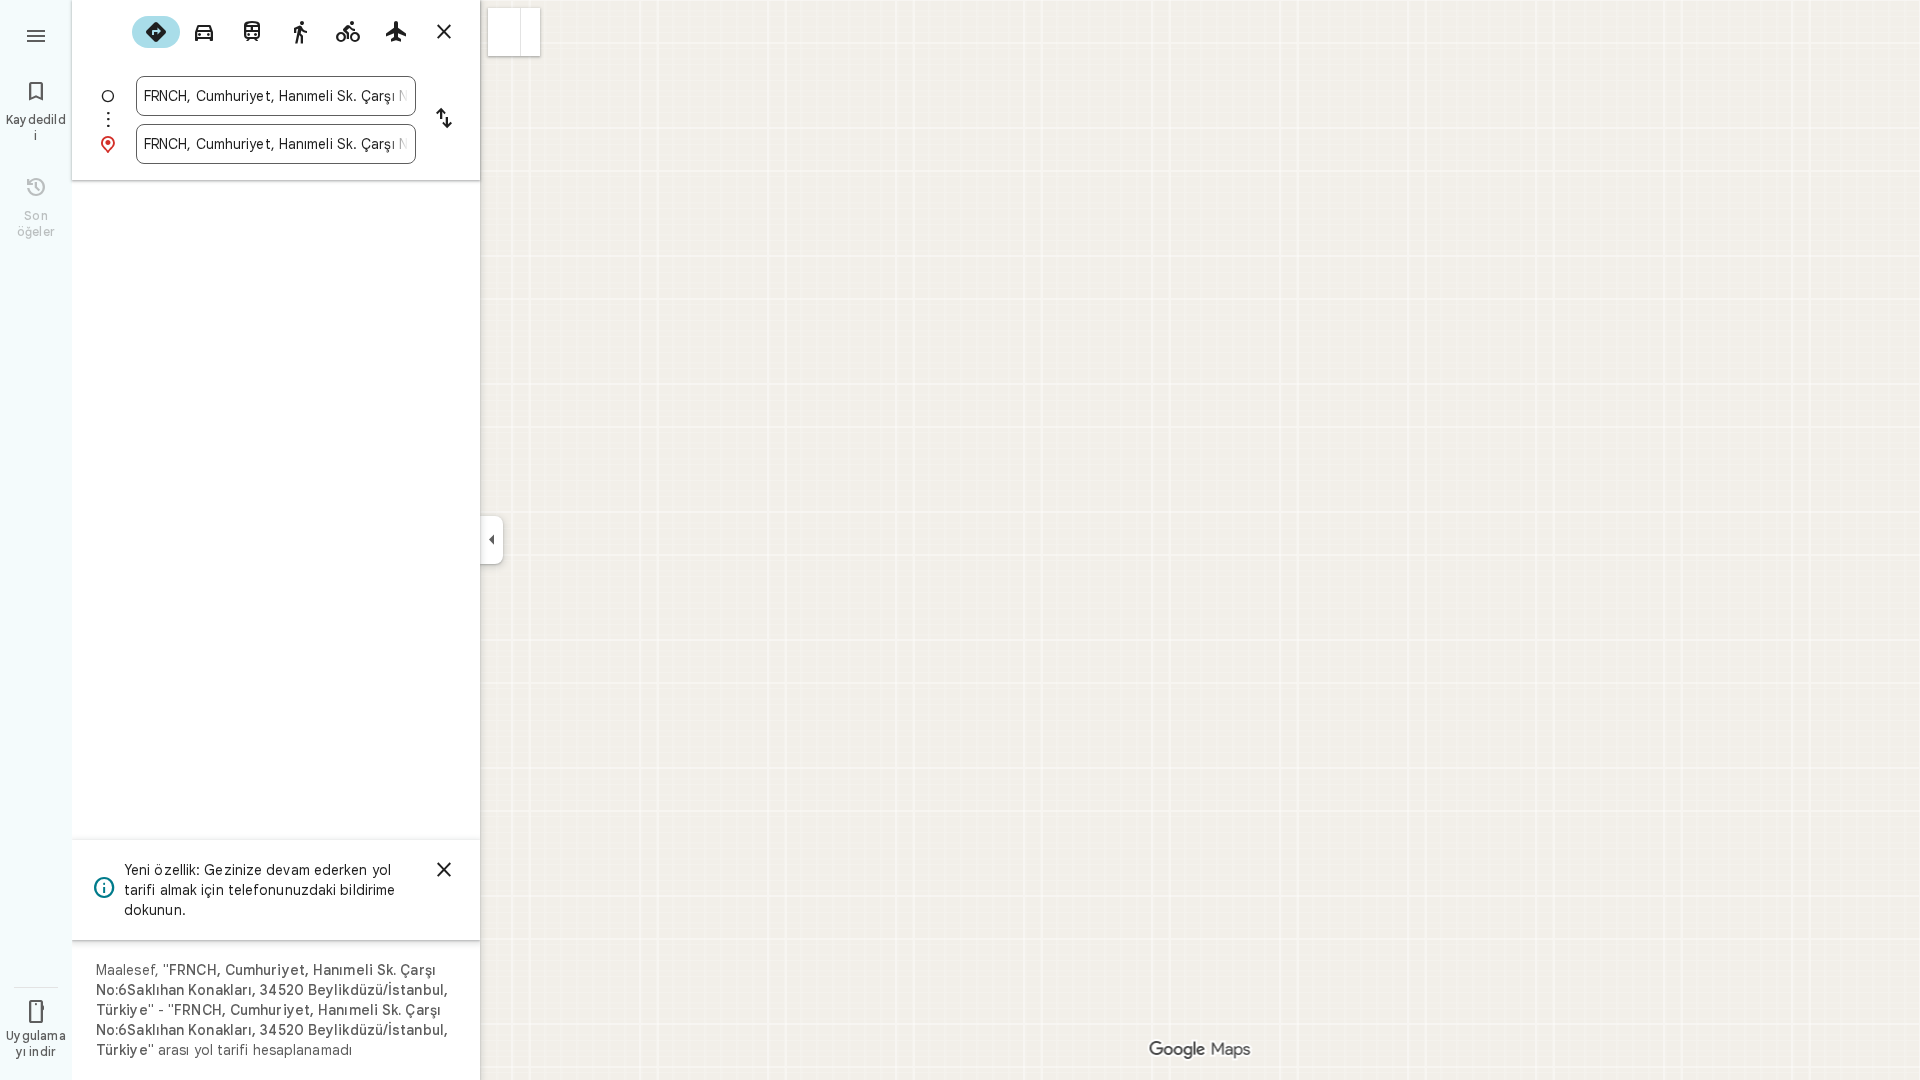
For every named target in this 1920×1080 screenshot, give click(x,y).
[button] (504, 32)
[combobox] (276, 96)
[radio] (156, 32)
